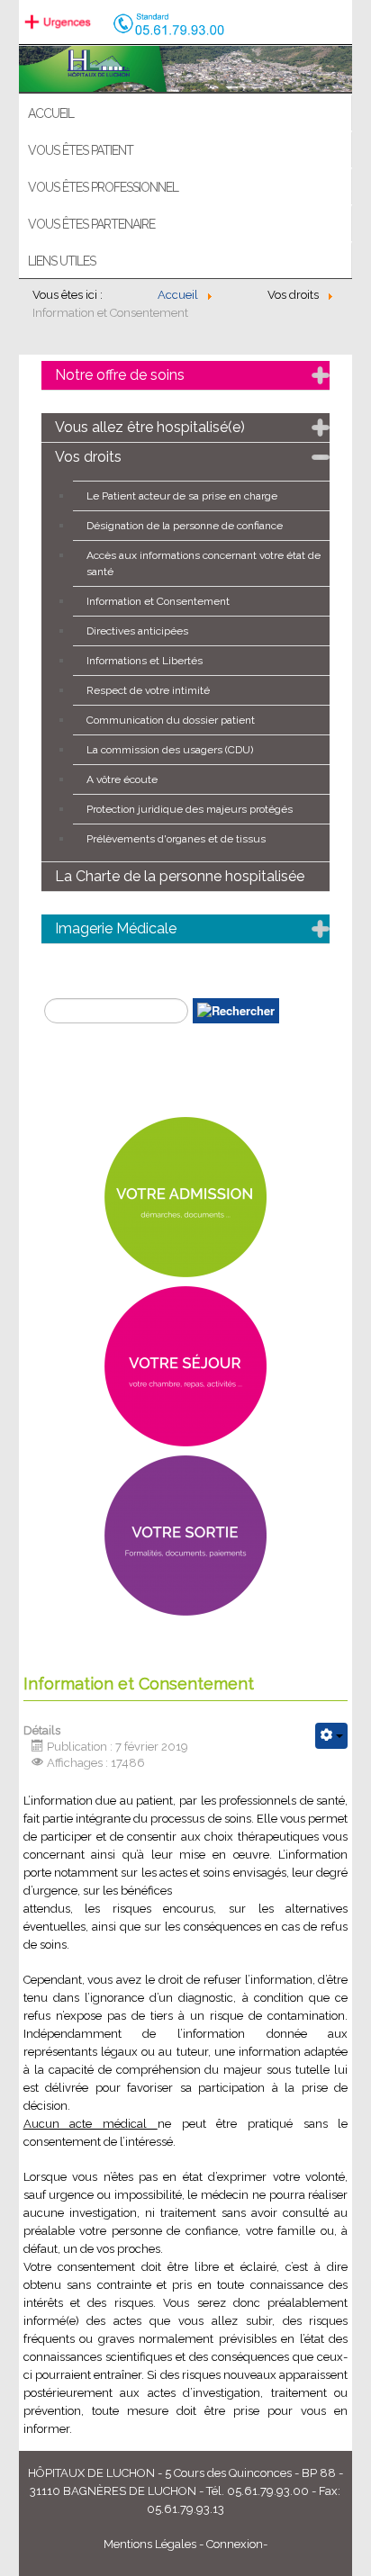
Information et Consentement (158, 601)
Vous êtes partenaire (91, 224)
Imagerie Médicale (116, 928)
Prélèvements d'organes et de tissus (176, 839)
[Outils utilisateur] (331, 1736)
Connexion (235, 2544)
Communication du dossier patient (171, 720)
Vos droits (88, 457)
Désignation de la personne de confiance (185, 526)
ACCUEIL (51, 113)
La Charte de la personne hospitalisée (180, 876)
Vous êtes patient (81, 150)
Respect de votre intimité (148, 690)
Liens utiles (62, 261)
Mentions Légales (150, 2544)
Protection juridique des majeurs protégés (190, 809)
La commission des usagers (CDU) (170, 750)
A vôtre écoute (122, 779)
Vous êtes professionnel (103, 187)
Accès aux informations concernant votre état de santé (204, 563)
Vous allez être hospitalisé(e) (150, 427)
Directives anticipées (137, 631)
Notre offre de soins (120, 375)
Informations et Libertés (145, 661)
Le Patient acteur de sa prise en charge (182, 496)
